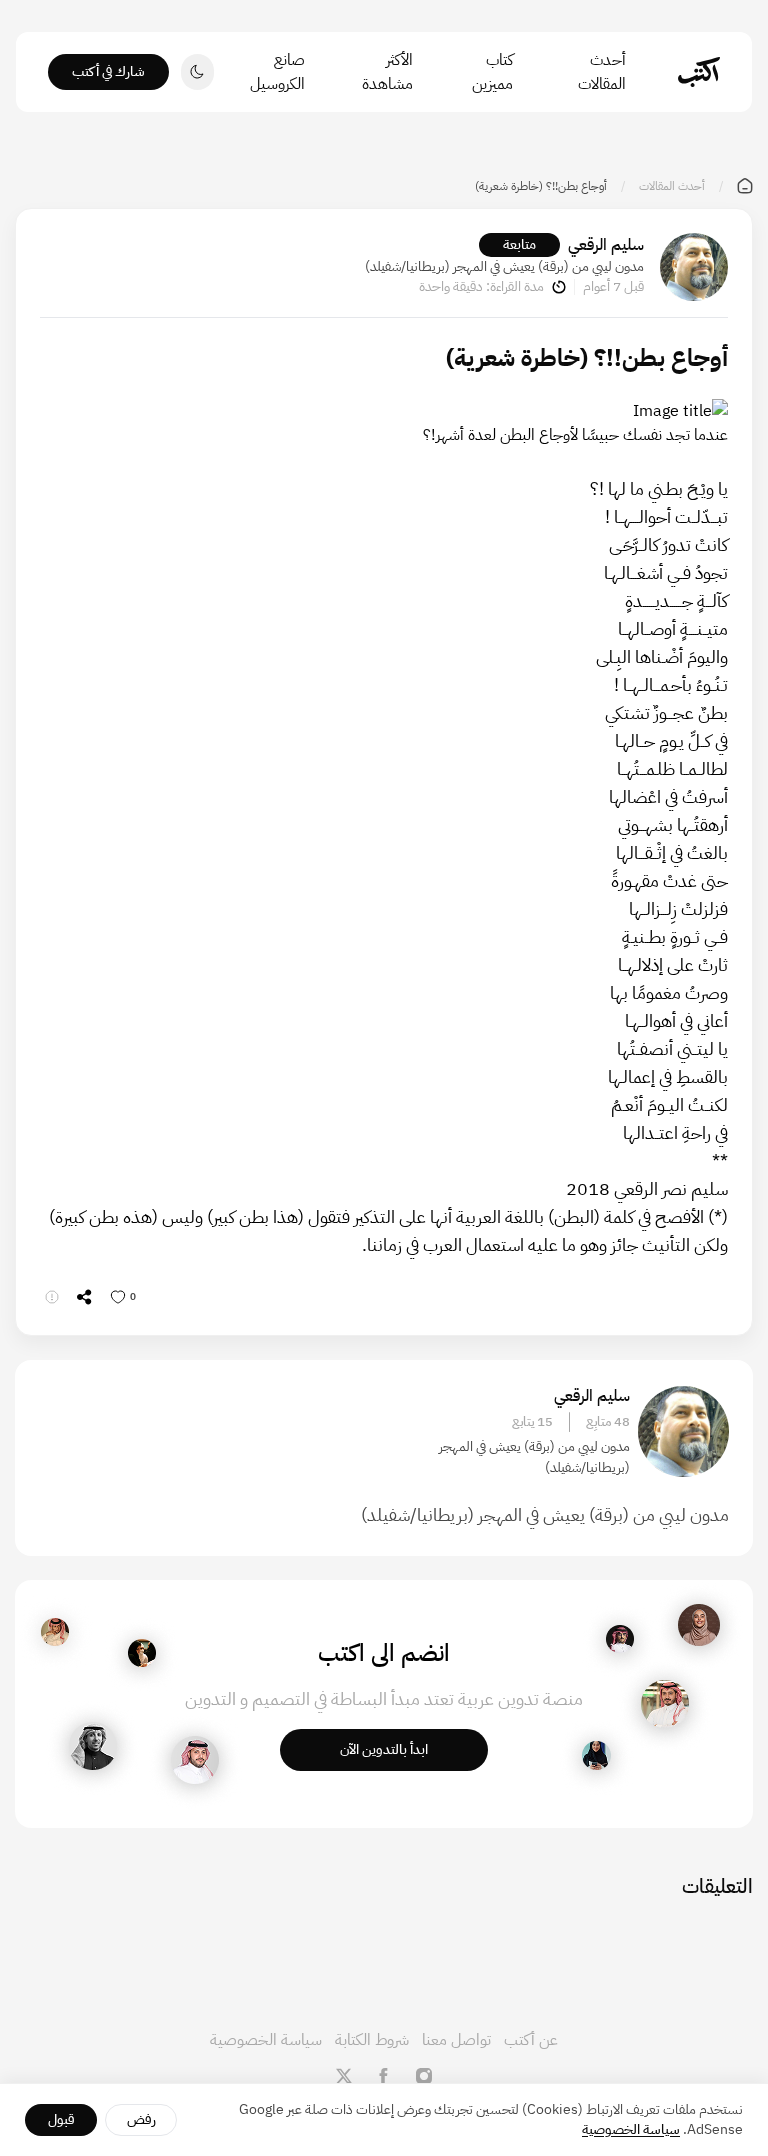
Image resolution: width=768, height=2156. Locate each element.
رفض (141, 2119)
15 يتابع (532, 1422)
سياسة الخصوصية (266, 2040)
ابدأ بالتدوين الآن (384, 1749)
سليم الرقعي (606, 245)
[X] (344, 2076)
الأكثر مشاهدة (387, 72)
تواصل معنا (456, 2040)
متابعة (519, 244)
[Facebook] (384, 2076)
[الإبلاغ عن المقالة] (52, 1297)
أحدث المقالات (602, 72)
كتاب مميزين (492, 72)
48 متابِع (608, 1422)
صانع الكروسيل (277, 72)
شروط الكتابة (372, 2040)
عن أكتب (531, 2040)
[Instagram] (424, 2076)
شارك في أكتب (108, 71)
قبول (61, 2119)
